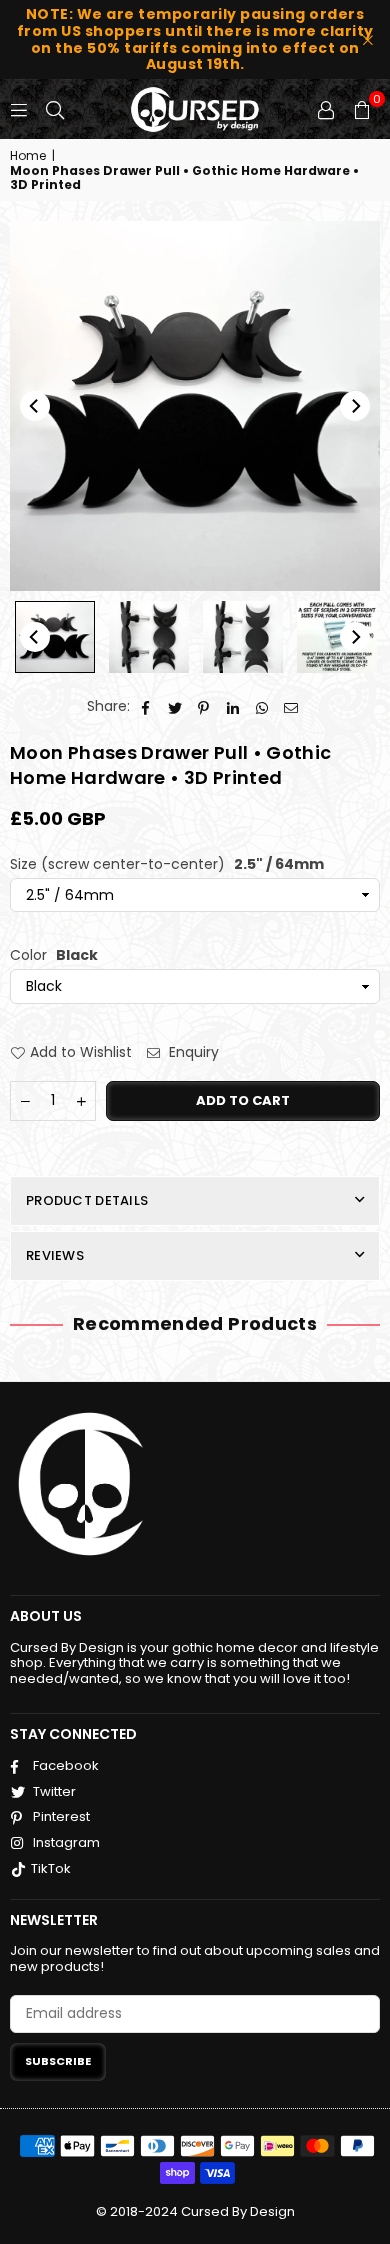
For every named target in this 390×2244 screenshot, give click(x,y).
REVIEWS (55, 1255)
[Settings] (326, 109)
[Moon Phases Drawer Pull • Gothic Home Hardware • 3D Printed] (55, 637)
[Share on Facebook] (146, 706)
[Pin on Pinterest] (204, 706)
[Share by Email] (291, 706)
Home (28, 156)
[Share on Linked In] (233, 706)
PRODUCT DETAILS (87, 1200)
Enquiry (192, 1052)
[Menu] (19, 109)
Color (54, 955)
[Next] (355, 406)
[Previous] (35, 406)
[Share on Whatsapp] (262, 706)
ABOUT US (46, 1616)
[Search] (55, 109)
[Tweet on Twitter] (175, 706)
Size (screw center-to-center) (167, 864)
